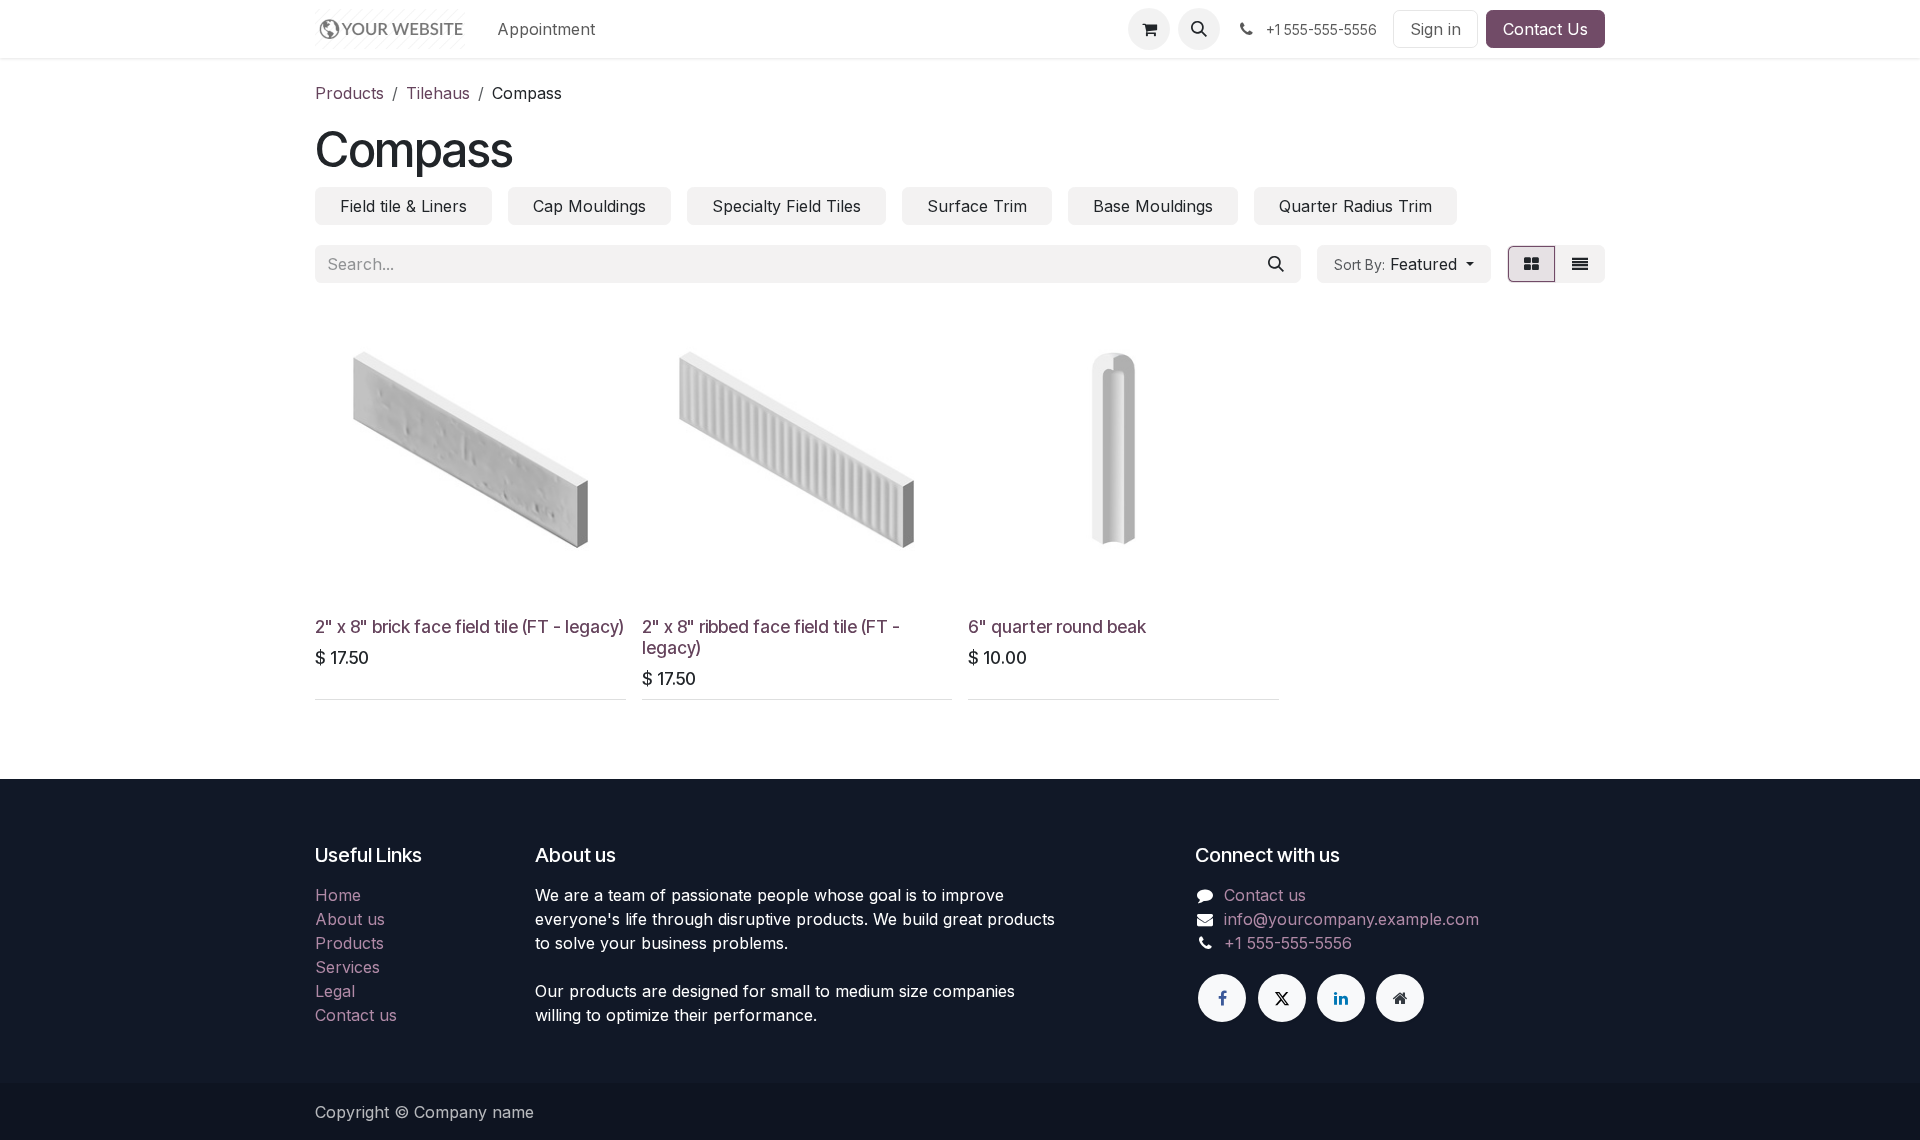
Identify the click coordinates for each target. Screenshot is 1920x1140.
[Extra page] (1400, 998)
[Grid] (1531, 264)
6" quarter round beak (1057, 626)
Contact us (356, 1015)
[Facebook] (1222, 998)
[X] (1282, 998)
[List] (1580, 264)
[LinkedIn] (1341, 998)
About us (350, 919)
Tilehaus (438, 93)
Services (347, 967)
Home (338, 895)
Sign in (1435, 29)
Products (349, 93)
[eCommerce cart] (1149, 29)
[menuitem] (546, 29)
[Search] (1276, 264)
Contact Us (1545, 29)
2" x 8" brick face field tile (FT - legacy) (469, 626)
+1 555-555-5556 (1288, 943)
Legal (335, 991)
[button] (1199, 29)
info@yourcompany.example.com (1351, 919)
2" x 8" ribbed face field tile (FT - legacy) (771, 637)
